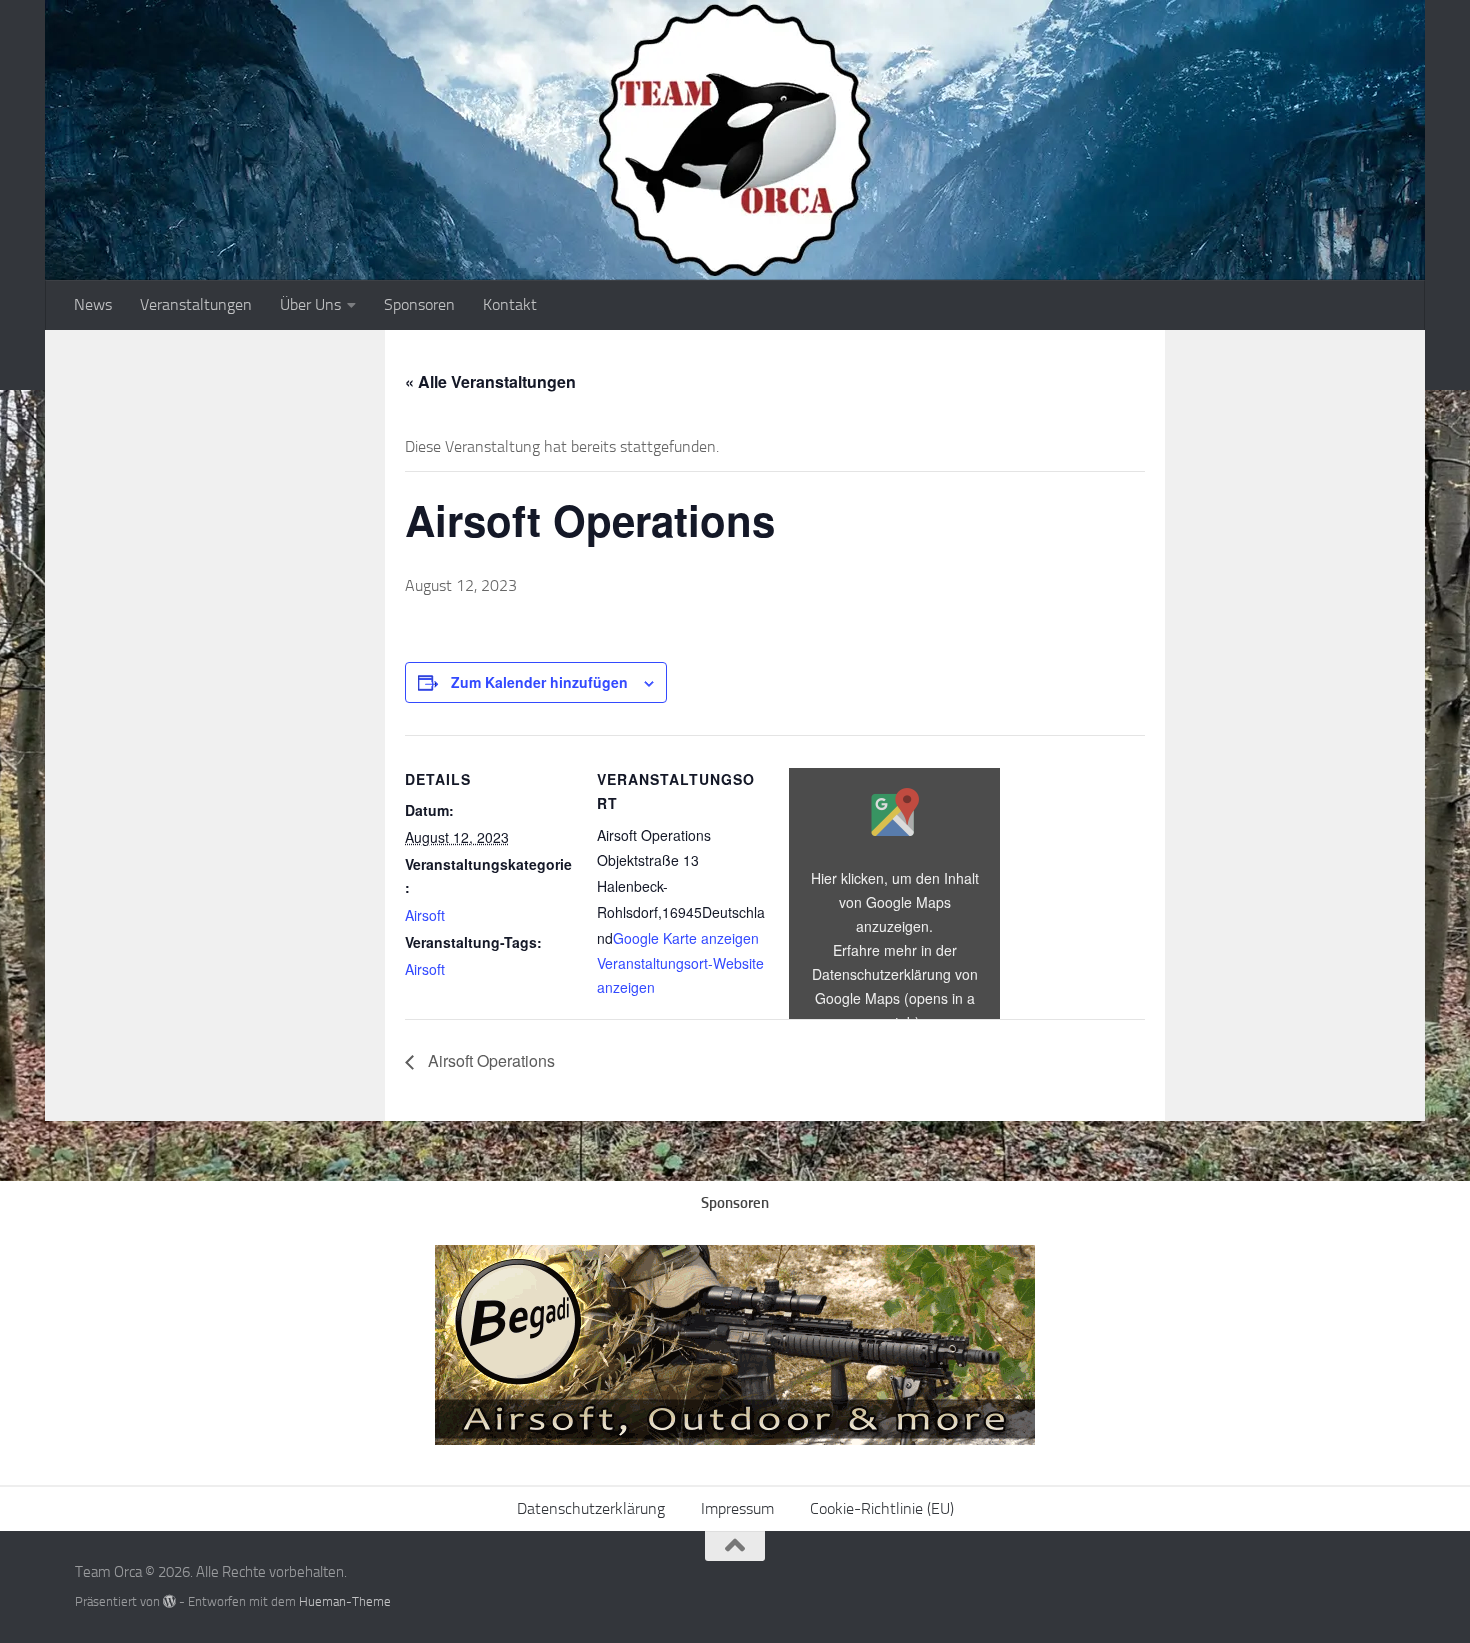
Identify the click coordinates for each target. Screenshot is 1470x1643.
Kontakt (510, 304)
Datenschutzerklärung (591, 1508)
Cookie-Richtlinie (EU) (882, 1508)
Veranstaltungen (196, 304)
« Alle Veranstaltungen (490, 381)
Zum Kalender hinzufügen (539, 682)
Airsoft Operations (489, 1060)
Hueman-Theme (345, 1601)
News (93, 304)
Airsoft (425, 915)
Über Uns (310, 304)
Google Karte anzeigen (686, 938)
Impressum (737, 1508)
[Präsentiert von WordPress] (169, 1601)
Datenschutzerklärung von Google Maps (895, 998)
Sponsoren (419, 304)
